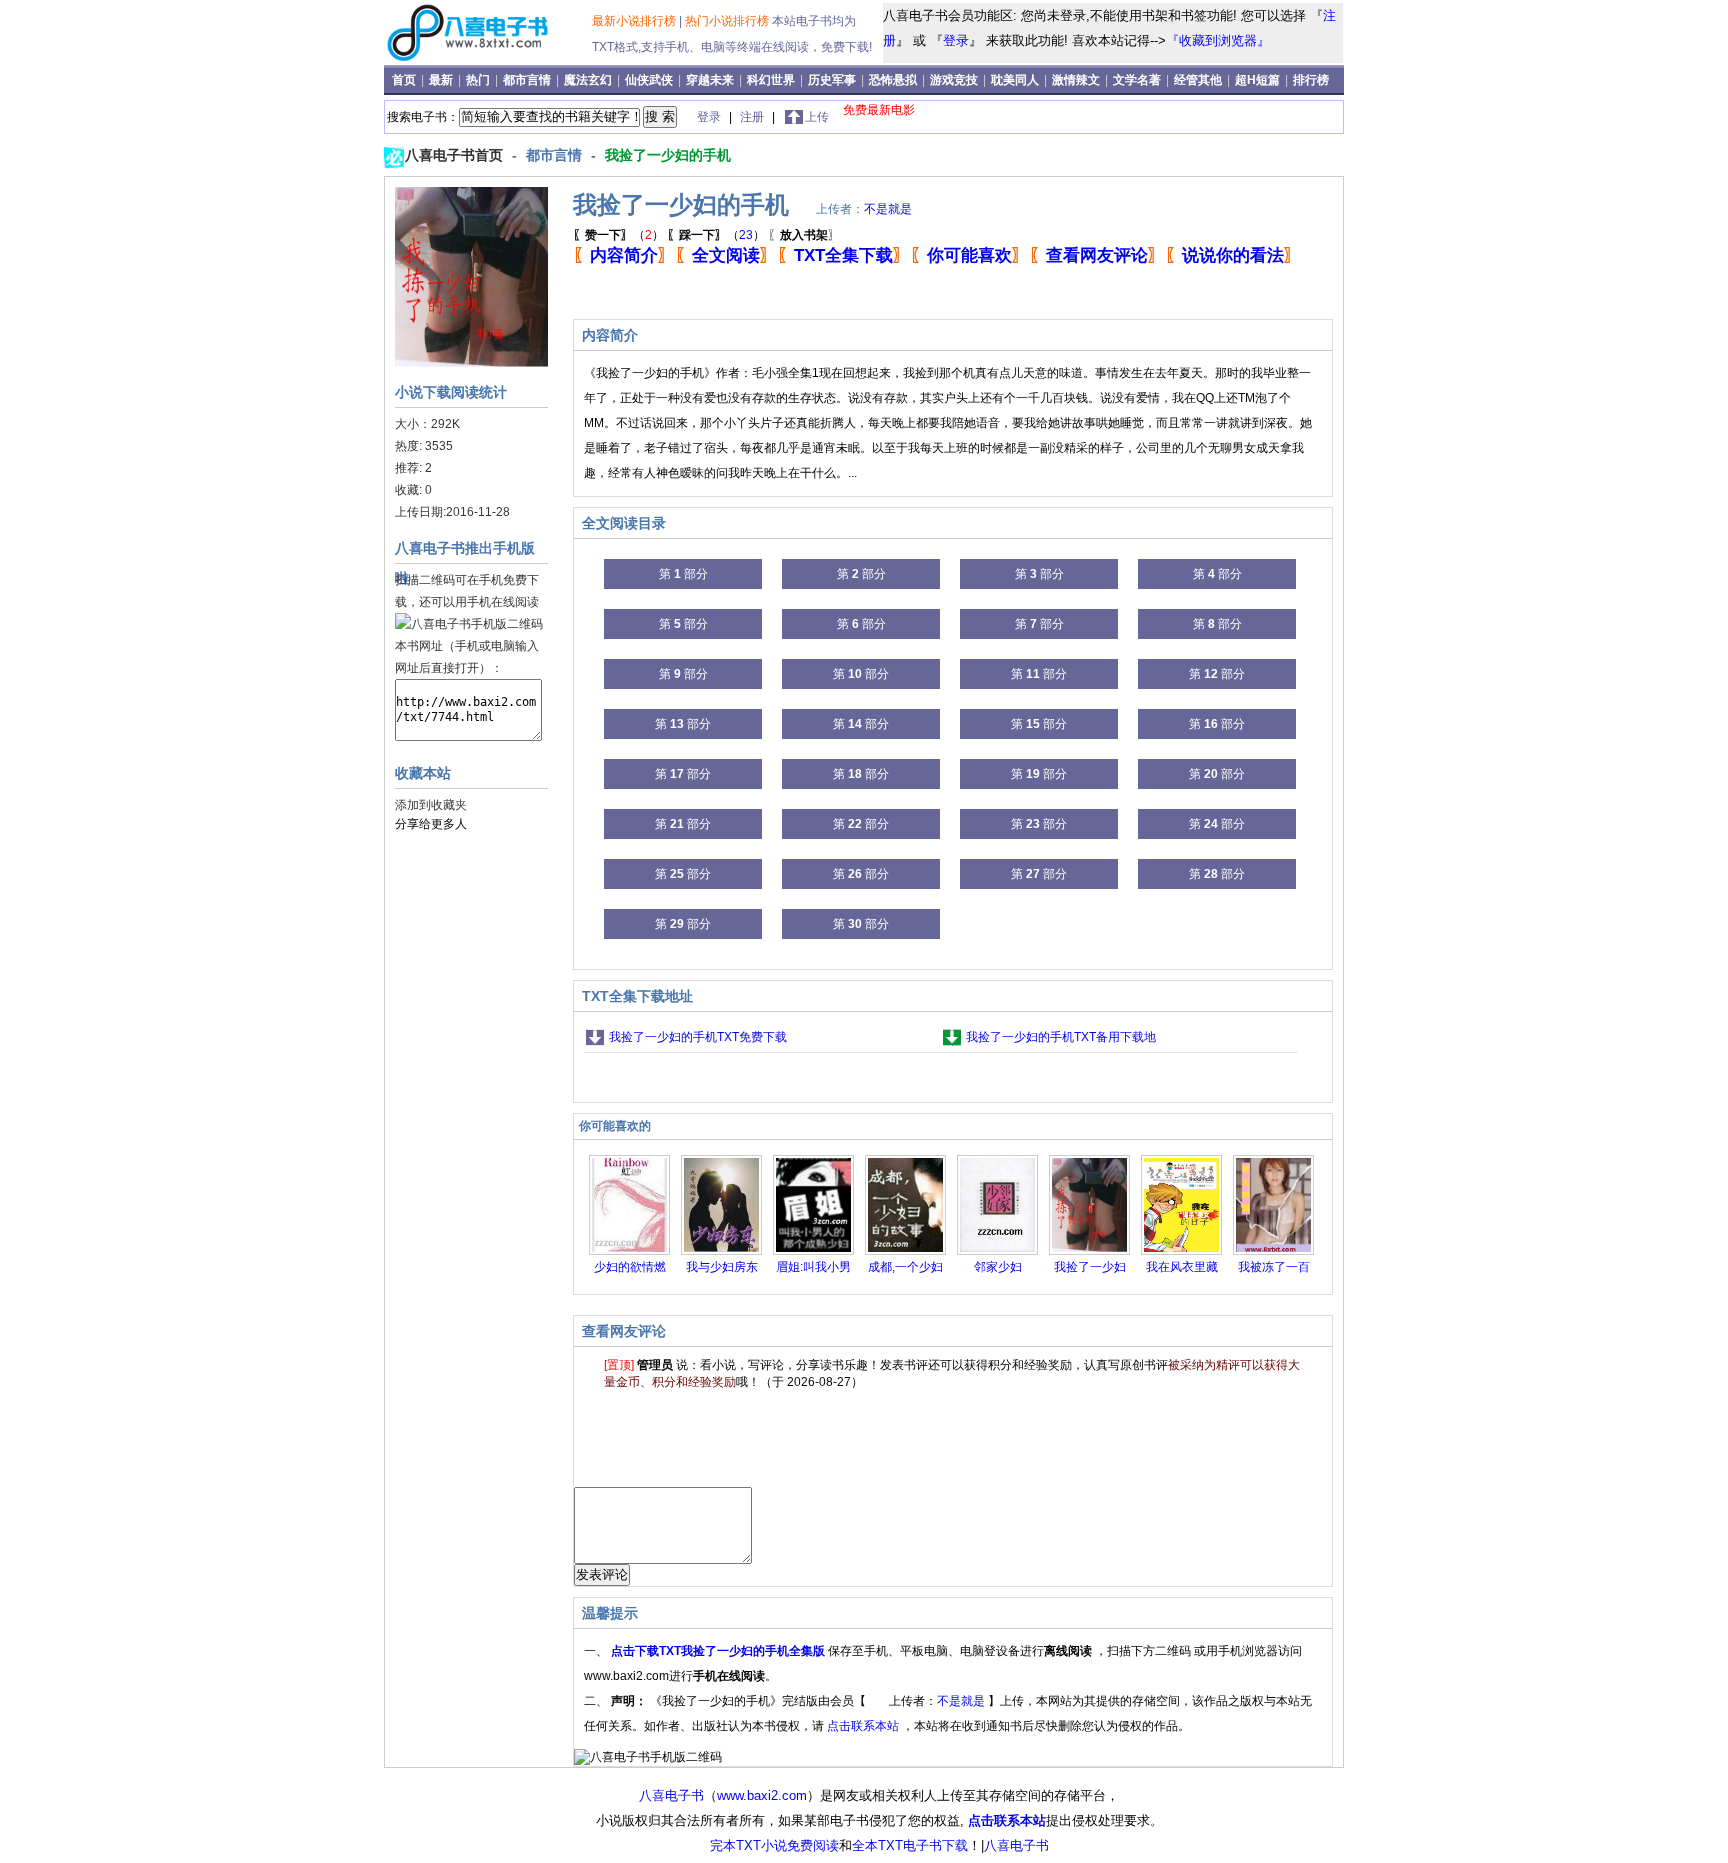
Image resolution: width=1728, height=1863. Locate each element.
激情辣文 (1077, 80)
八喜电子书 (671, 1795)
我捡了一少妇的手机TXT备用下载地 (1061, 1037)
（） (618, 235)
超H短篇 (1259, 80)
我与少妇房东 (722, 1267)
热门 (479, 80)
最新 (442, 80)
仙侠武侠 (650, 80)
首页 (405, 80)
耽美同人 (1016, 80)
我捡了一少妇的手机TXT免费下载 (698, 1037)
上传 (817, 117)
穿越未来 (711, 80)
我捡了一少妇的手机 (668, 155)
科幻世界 (772, 80)
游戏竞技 (955, 80)
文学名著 (1138, 80)
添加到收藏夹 (431, 805)
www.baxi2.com (762, 1795)
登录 (956, 40)
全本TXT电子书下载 (910, 1845)
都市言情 (528, 80)
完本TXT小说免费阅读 (774, 1845)
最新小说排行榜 (635, 21)
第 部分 (683, 574)
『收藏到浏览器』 (1218, 40)
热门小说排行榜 (728, 21)
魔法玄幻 (589, 80)
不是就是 (888, 209)
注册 (753, 117)
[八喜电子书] (490, 59)
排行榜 (1311, 80)
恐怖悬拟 (894, 80)
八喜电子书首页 (456, 155)
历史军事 (833, 80)
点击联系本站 (864, 1726)
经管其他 (1199, 80)
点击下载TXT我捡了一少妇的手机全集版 (719, 1651)
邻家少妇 (998, 1267)
